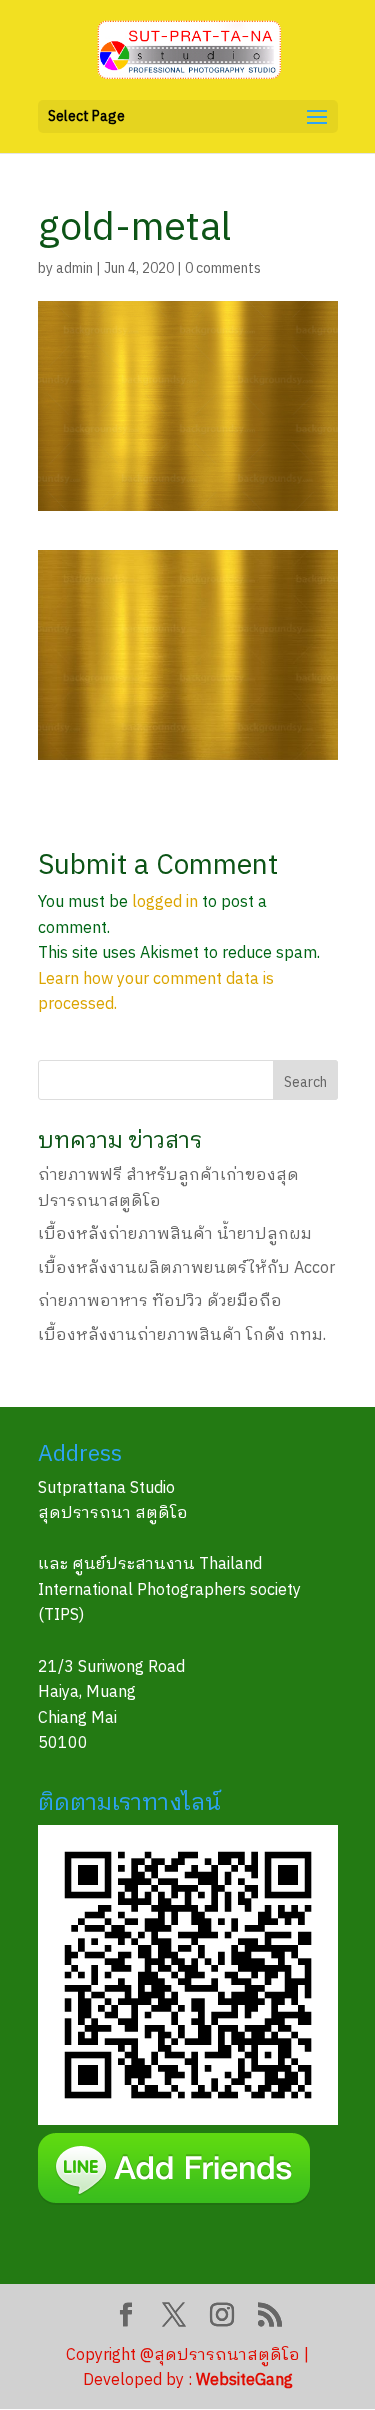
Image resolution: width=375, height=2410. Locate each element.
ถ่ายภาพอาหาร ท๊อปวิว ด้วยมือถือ (160, 1301)
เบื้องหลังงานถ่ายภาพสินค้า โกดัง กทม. (182, 1335)
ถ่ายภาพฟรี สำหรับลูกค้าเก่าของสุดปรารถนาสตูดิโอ (168, 1188)
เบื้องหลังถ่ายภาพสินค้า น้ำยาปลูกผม (175, 1234)
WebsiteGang (244, 2380)
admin (74, 268)
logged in (165, 902)
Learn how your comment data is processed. (156, 992)
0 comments (223, 268)
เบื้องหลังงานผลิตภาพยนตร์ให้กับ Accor (186, 1268)
